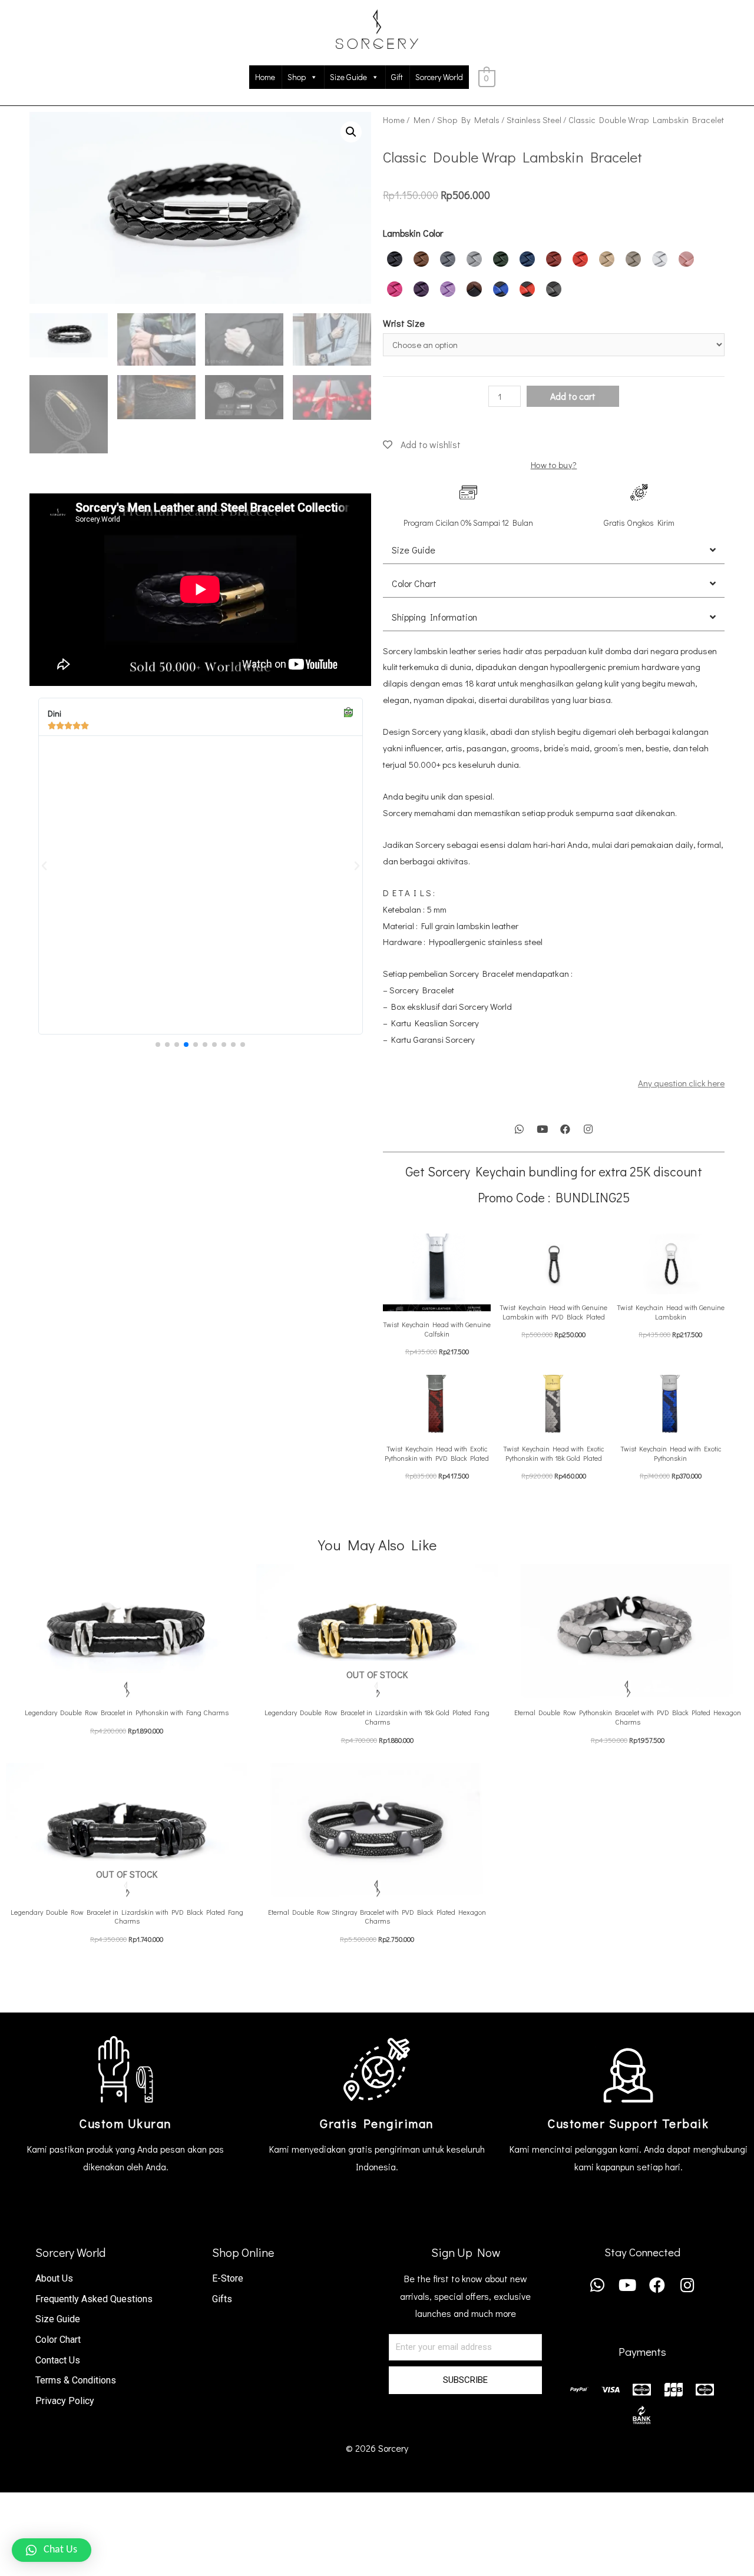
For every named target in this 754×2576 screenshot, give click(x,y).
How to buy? (554, 465)
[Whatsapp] (520, 1129)
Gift (397, 77)
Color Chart (414, 583)
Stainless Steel (534, 120)
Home (265, 77)
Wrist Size (404, 323)
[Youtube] (543, 1129)
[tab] (554, 550)
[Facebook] (565, 1129)
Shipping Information (434, 617)
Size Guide (348, 77)
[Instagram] (588, 1129)
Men (422, 120)
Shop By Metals (468, 120)
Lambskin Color (413, 233)
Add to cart (573, 396)
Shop (297, 77)
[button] (158, 1045)
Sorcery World (439, 77)
